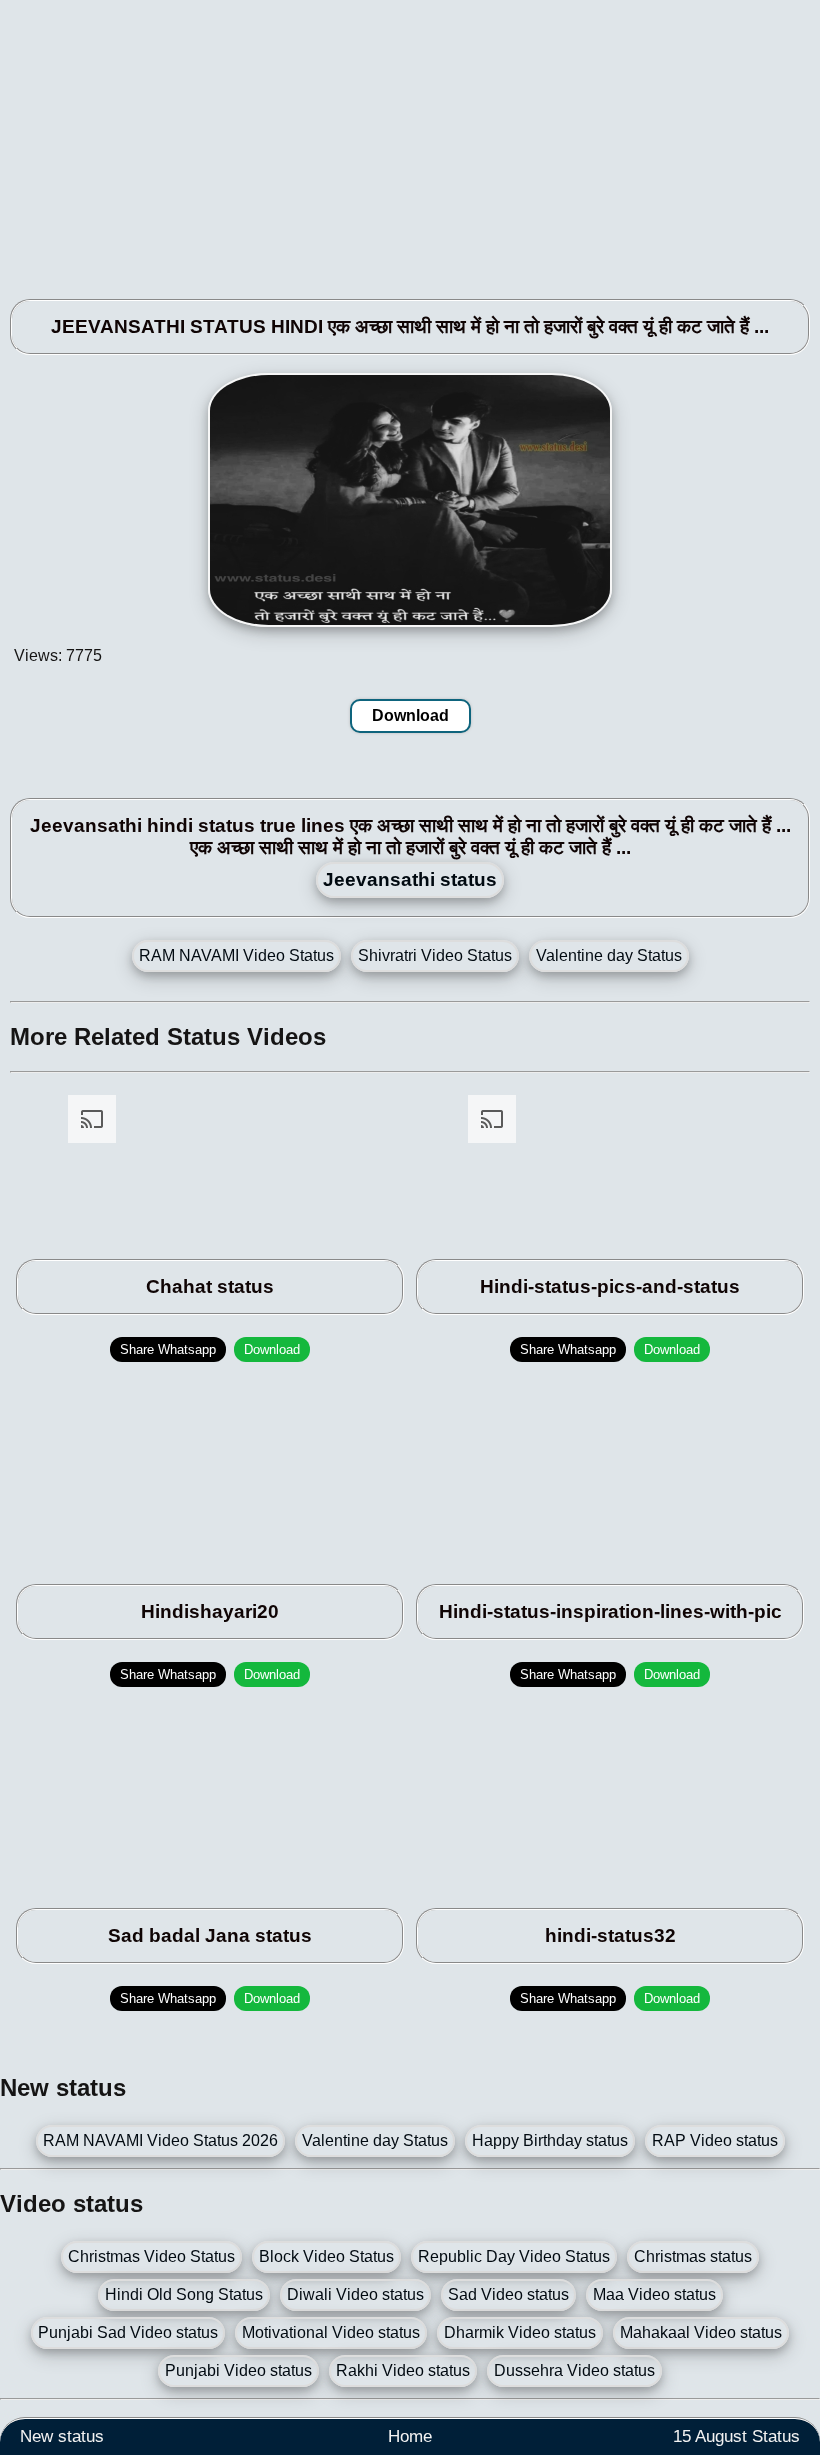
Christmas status (693, 2256)
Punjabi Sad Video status (128, 2332)
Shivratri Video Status (435, 955)
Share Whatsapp (168, 1349)
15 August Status (736, 2436)
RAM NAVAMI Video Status (236, 955)
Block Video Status (326, 2256)
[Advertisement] (410, 140)
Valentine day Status (609, 955)
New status (62, 2436)
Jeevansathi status (410, 879)
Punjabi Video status (238, 2370)
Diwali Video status (355, 2294)
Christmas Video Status (151, 2256)
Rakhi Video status (403, 2370)
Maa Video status (654, 2294)
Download (410, 715)
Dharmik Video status (520, 2332)
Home (410, 2436)
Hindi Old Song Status (184, 2294)
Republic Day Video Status (514, 2256)
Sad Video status (508, 2294)
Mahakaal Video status (701, 2332)
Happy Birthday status (550, 2140)
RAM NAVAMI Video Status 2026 (160, 2140)
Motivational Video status (331, 2332)
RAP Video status (715, 2140)
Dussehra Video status (574, 2370)
